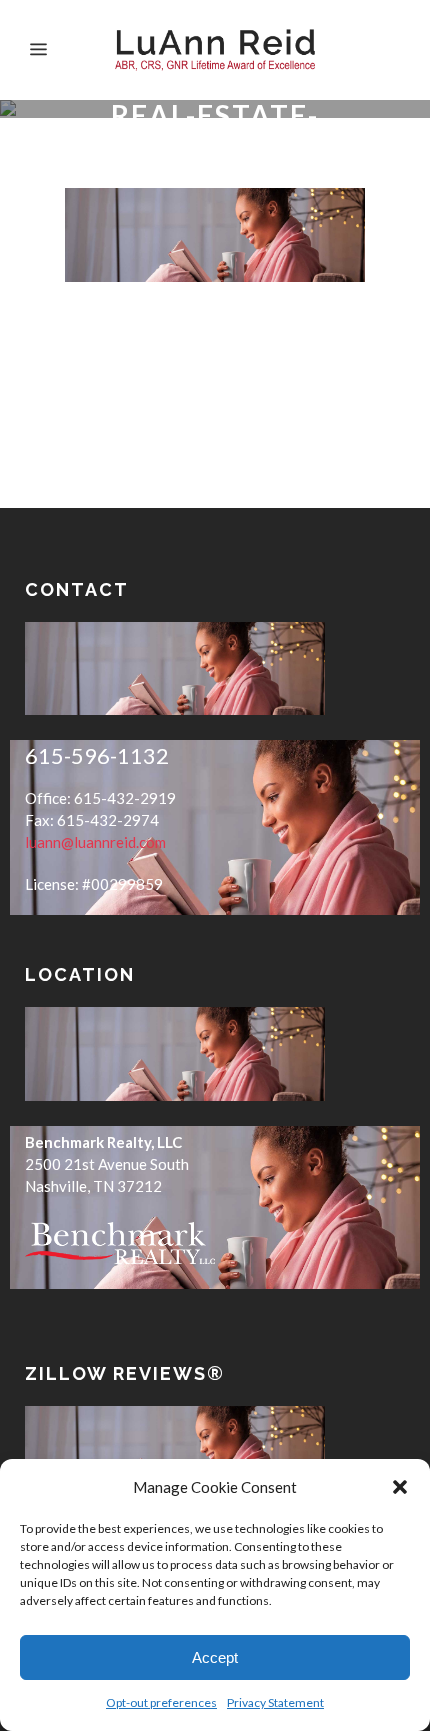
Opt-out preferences (161, 1702)
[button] (400, 1487)
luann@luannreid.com (95, 842)
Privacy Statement (275, 1702)
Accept (215, 1657)
